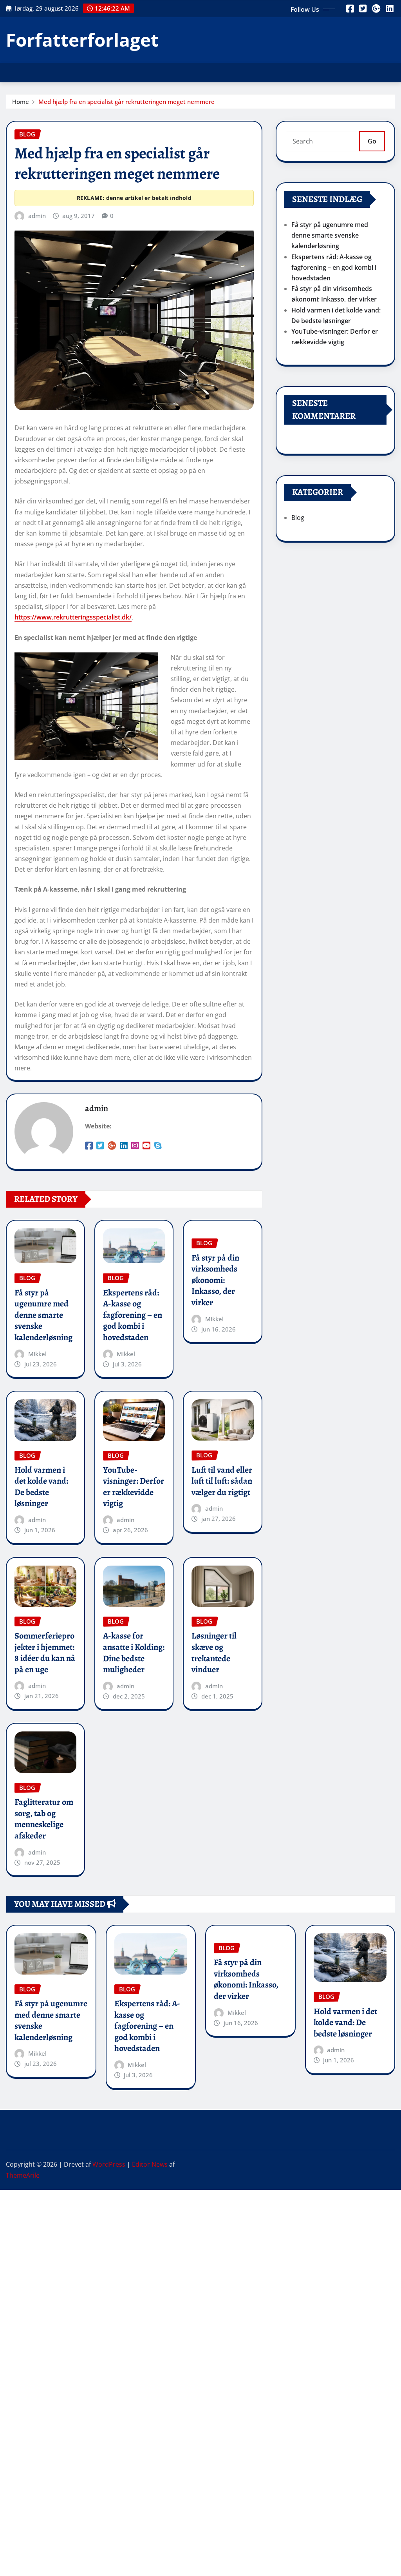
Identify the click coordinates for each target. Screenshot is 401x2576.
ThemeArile (23, 2175)
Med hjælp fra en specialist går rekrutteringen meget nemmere (126, 102)
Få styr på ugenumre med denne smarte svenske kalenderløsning (43, 1315)
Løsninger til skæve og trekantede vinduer (214, 1653)
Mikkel (37, 1354)
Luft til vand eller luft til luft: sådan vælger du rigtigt (222, 1481)
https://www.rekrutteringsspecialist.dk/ (73, 617)
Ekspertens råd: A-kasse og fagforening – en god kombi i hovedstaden (133, 1315)
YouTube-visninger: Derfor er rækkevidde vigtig (134, 1487)
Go (372, 141)
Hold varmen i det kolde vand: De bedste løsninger (41, 1487)
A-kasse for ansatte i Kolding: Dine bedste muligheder (134, 1653)
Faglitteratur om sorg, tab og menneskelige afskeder (44, 1819)
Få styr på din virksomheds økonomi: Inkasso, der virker (215, 1280)
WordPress (109, 2164)
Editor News (150, 2164)
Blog (298, 518)
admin (37, 216)
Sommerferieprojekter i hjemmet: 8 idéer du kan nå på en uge (45, 1653)
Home (21, 102)
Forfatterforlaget (82, 40)
